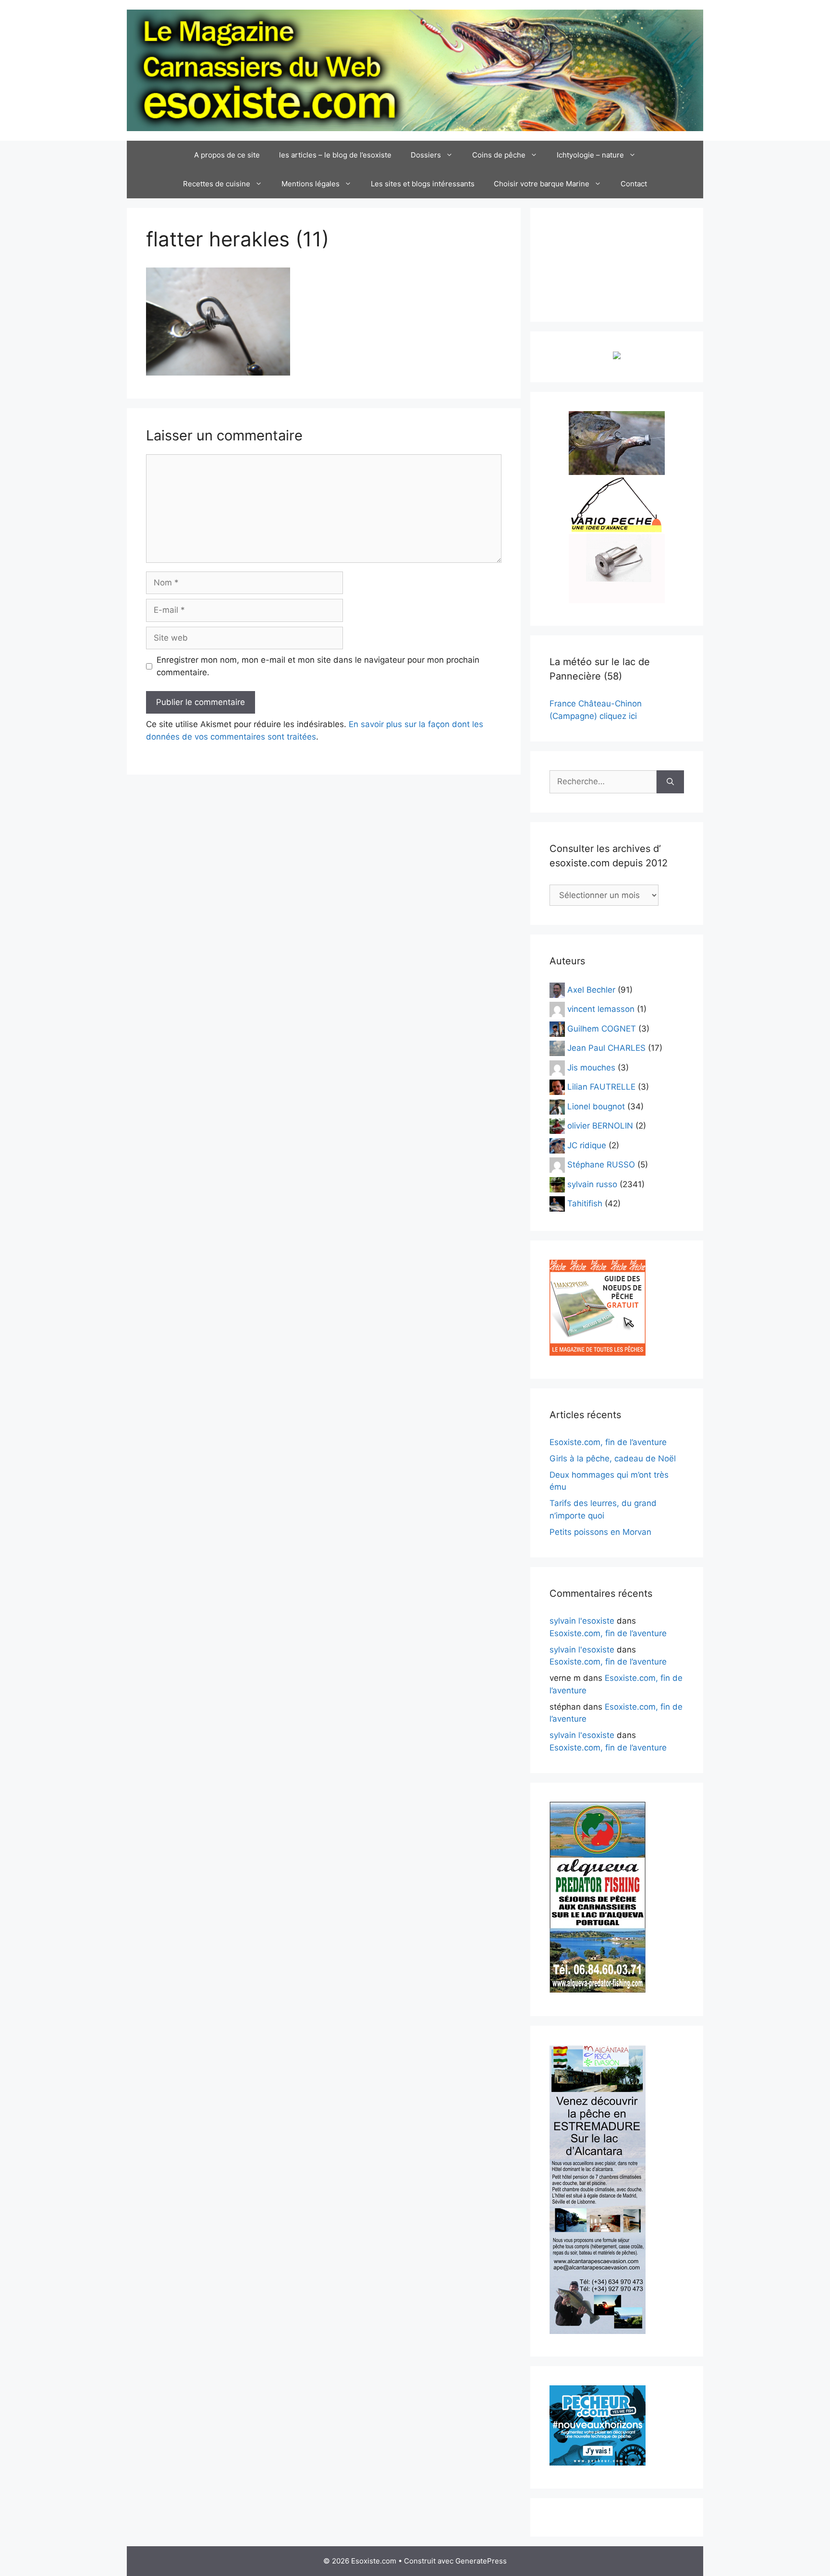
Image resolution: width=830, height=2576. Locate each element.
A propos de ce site (227, 155)
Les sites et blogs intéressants (423, 184)
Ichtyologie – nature (590, 155)
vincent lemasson (601, 1009)
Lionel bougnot (596, 1106)
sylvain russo (592, 1184)
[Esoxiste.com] (415, 70)
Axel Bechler (591, 989)
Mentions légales (311, 184)
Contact (634, 184)
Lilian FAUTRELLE (601, 1087)
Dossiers (426, 155)
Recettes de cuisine (217, 184)
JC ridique (587, 1145)
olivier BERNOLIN (600, 1126)
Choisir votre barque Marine (542, 184)
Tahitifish (585, 1203)
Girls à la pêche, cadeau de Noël (613, 1458)
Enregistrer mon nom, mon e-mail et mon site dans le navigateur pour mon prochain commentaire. (318, 666)
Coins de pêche (499, 155)
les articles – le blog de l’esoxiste (335, 155)
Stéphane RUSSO (601, 1165)
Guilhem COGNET (602, 1028)
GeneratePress (481, 2561)
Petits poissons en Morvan (600, 1532)
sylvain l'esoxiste (582, 1621)
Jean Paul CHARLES (606, 1048)
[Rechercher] (670, 782)
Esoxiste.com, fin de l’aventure (608, 1442)
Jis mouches (591, 1067)
